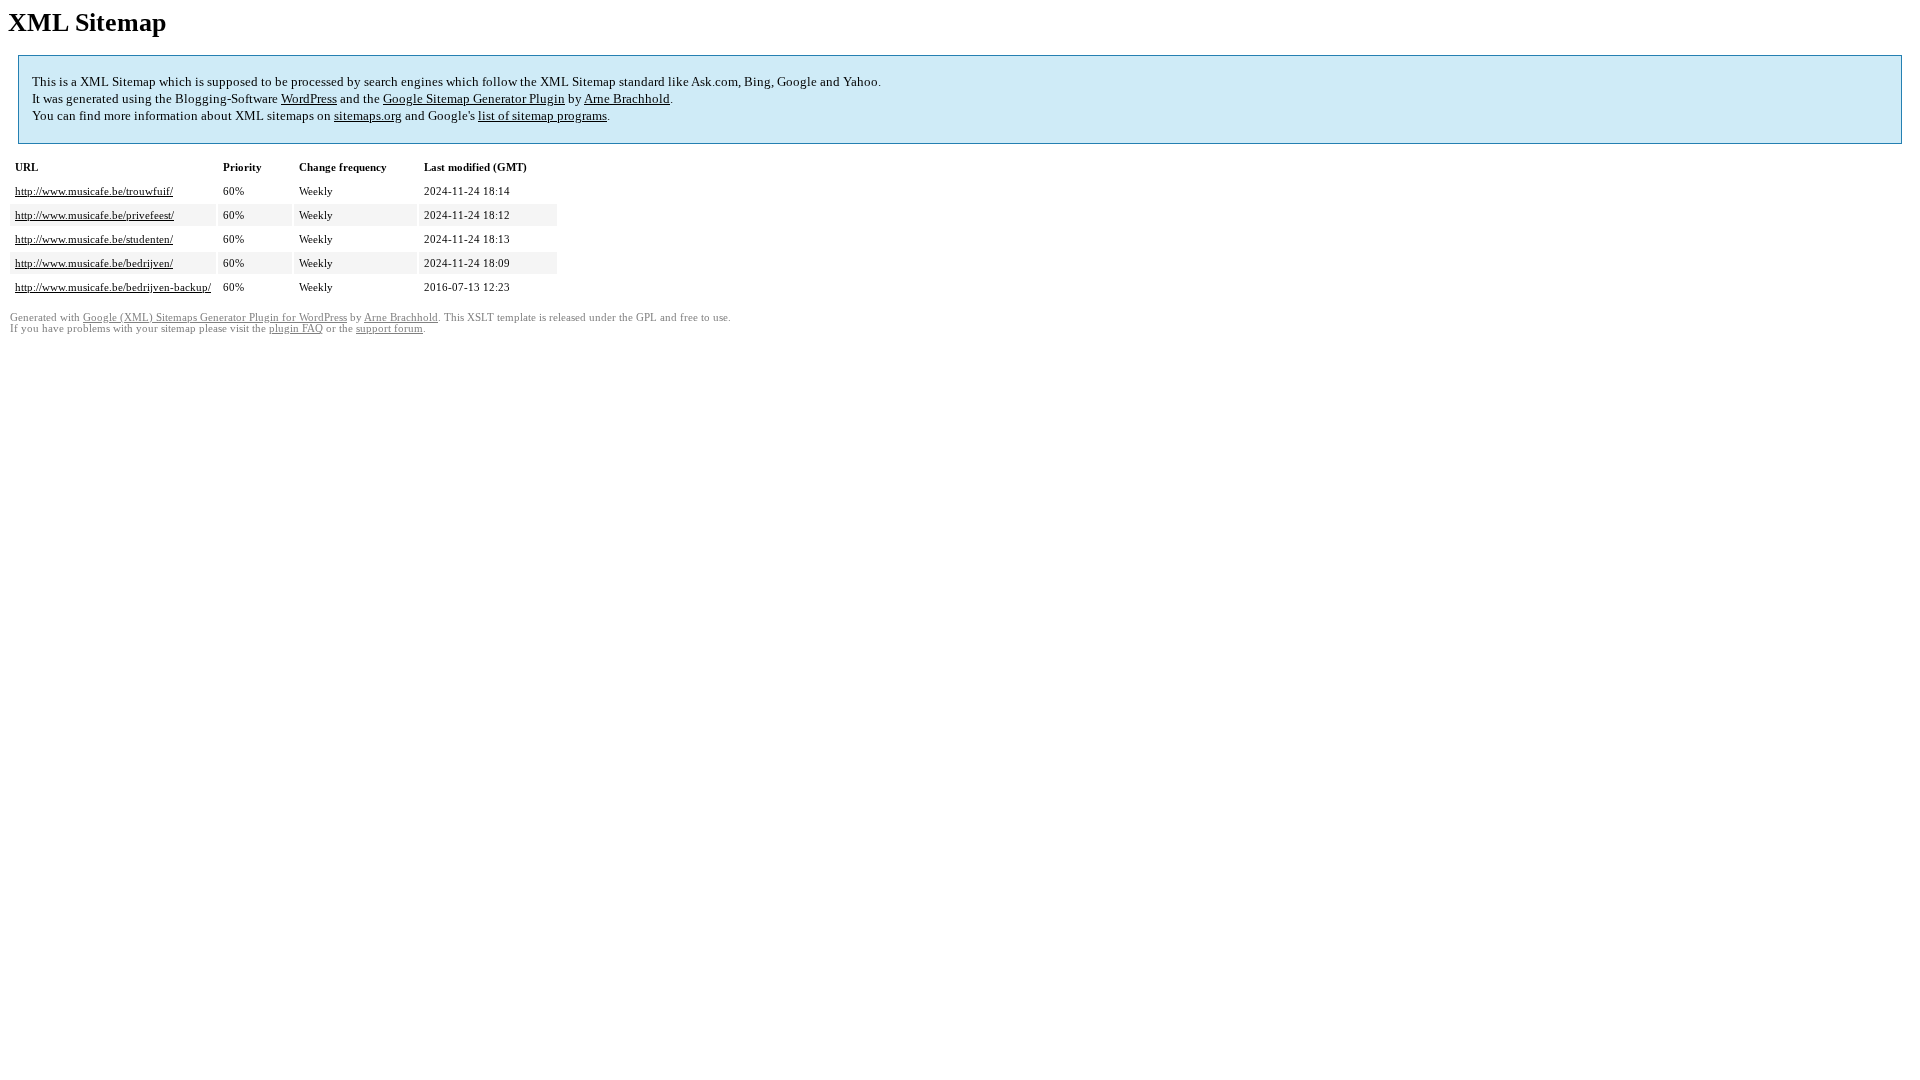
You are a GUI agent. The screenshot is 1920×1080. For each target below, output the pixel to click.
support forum (389, 328)
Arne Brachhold (627, 98)
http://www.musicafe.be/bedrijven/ (94, 263)
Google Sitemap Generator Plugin (474, 98)
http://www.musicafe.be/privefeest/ (94, 215)
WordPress (309, 98)
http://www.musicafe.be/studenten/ (94, 239)
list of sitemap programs (542, 115)
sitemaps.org (368, 115)
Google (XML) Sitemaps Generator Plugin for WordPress (215, 317)
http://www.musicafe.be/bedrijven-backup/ (113, 287)
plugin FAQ (296, 328)
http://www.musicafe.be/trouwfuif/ (94, 191)
